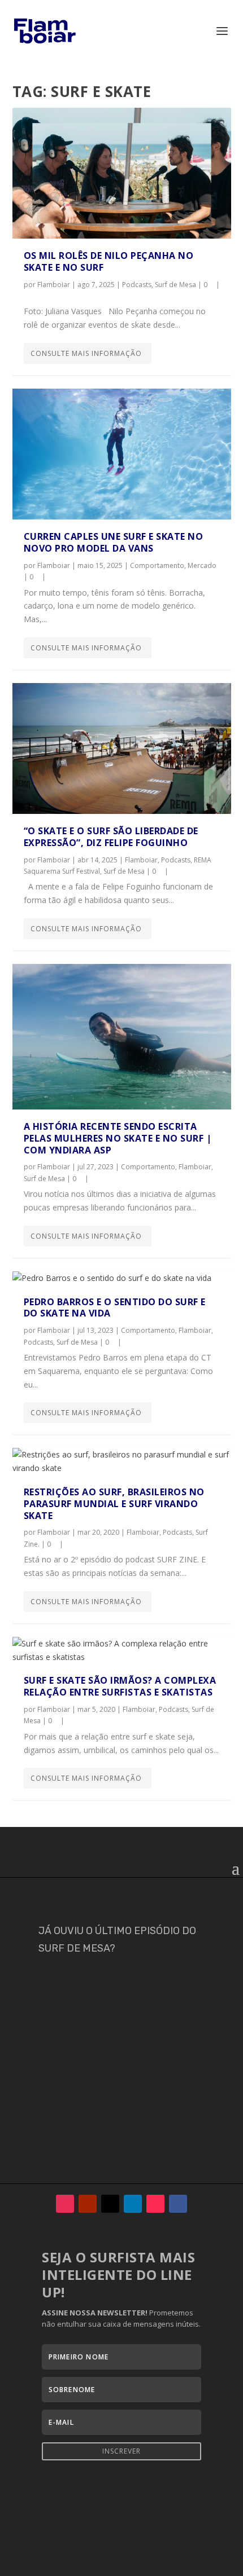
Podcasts (137, 285)
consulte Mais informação (86, 353)
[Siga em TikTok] (155, 2204)
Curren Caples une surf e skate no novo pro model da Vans (114, 542)
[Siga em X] (110, 2204)
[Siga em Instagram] (65, 2204)
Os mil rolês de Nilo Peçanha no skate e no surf (109, 261)
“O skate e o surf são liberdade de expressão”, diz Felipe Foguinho (111, 837)
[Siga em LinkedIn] (133, 2204)
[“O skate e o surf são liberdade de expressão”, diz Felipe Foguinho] (122, 748)
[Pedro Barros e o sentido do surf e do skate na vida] (122, 1278)
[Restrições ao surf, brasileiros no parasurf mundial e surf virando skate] (122, 1461)
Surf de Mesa (175, 285)
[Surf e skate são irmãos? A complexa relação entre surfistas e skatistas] (122, 1650)
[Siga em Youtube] (88, 2204)
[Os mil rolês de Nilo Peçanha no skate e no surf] (122, 173)
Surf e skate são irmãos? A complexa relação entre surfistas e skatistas (120, 1686)
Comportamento (157, 565)
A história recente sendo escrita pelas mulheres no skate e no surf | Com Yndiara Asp (118, 1138)
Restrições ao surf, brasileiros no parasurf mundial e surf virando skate (114, 1504)
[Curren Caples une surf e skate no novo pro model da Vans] (122, 454)
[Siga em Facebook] (178, 2204)
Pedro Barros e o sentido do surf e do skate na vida (115, 1308)
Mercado (202, 565)
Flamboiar (54, 285)
